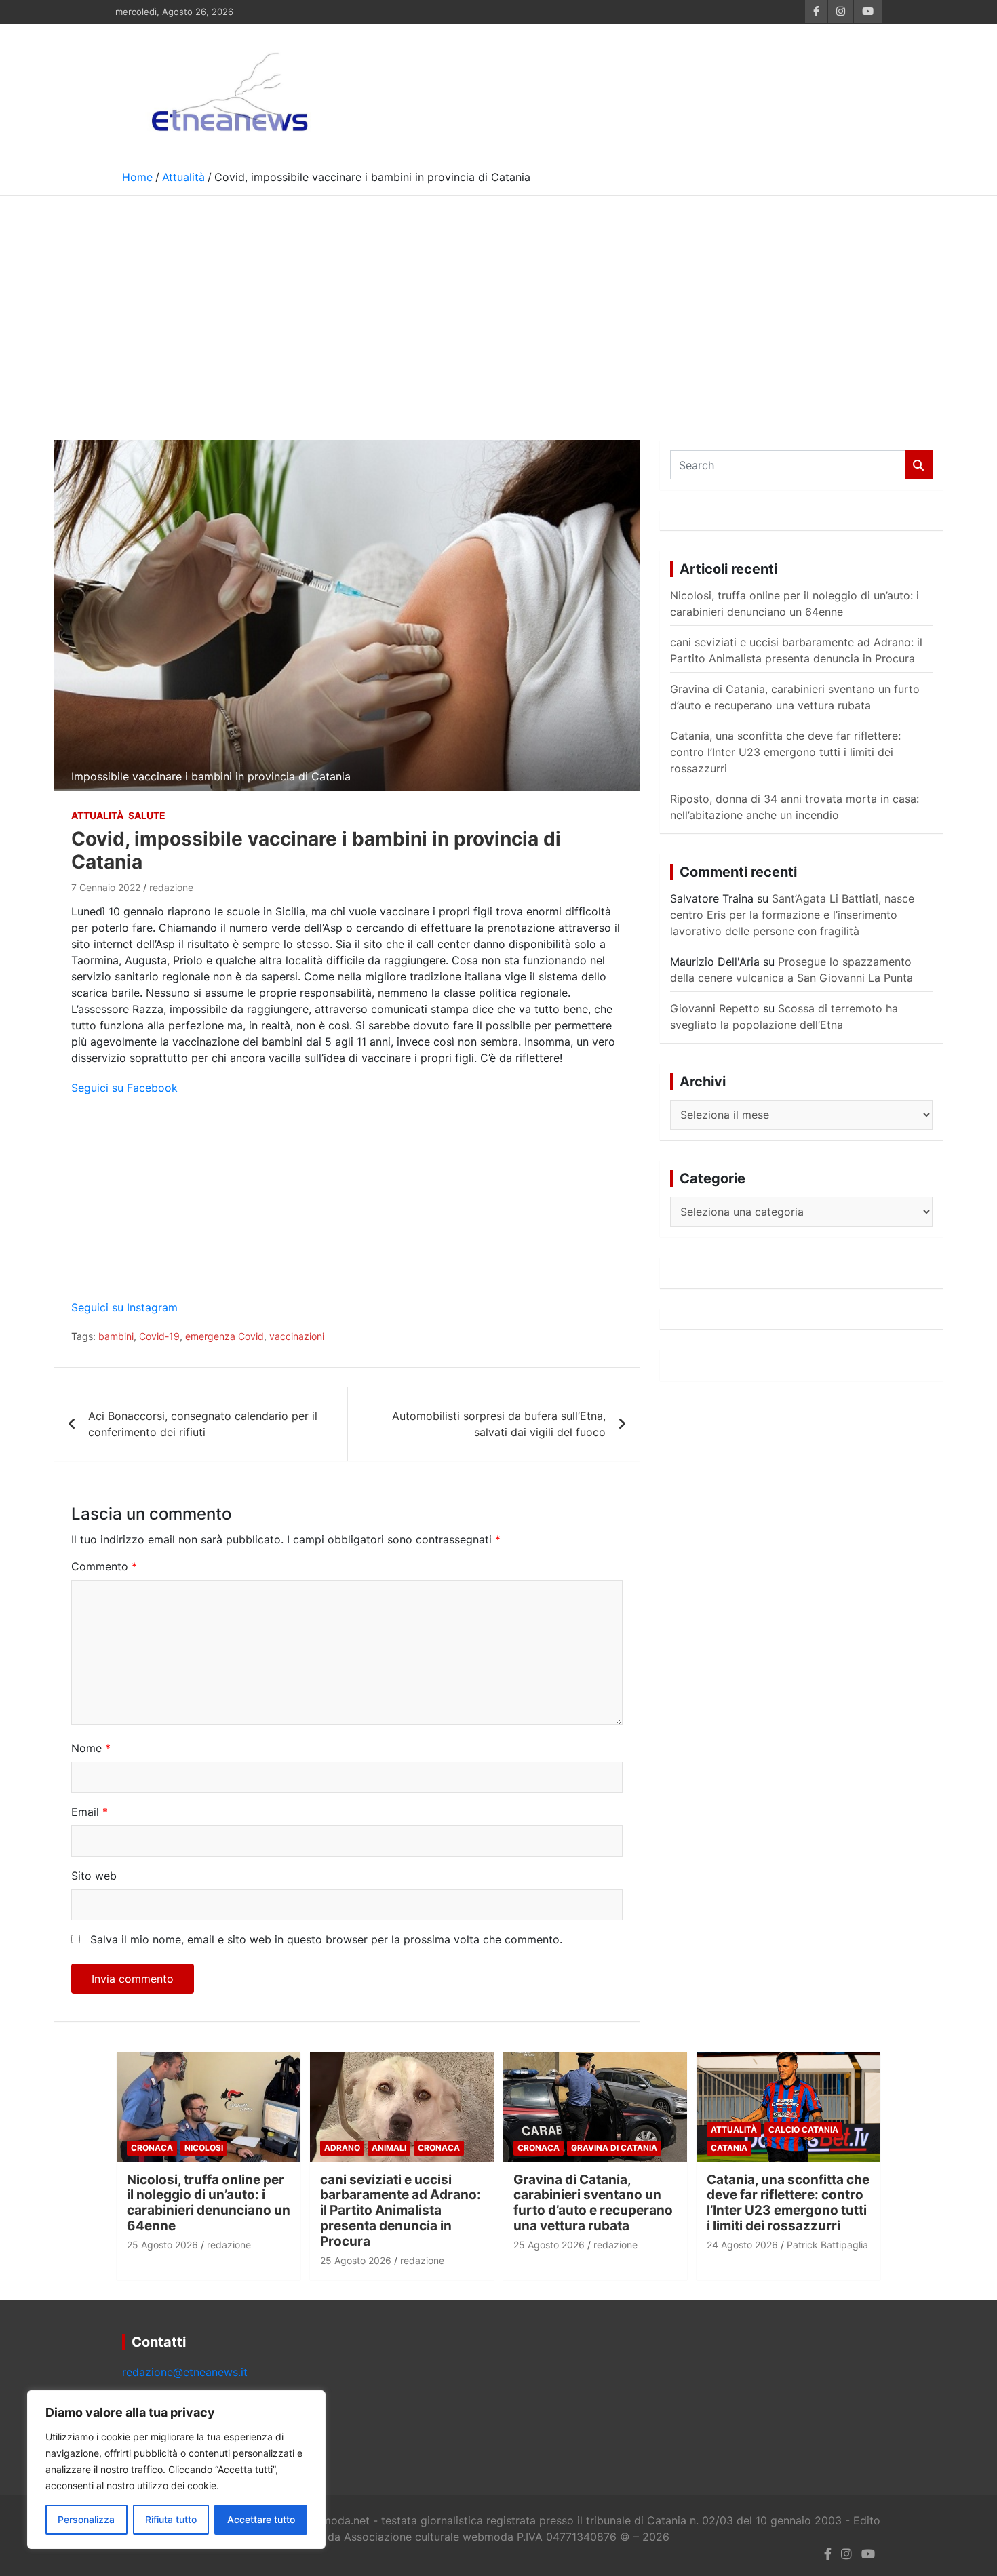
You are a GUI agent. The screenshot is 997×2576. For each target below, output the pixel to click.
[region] (176, 2470)
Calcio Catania (803, 2129)
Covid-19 (159, 1336)
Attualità (97, 815)
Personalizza (86, 2519)
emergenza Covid (224, 1336)
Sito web (94, 1876)
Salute (147, 815)
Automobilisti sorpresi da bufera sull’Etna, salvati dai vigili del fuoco (499, 1424)
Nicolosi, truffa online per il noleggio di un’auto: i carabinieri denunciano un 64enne (209, 2203)
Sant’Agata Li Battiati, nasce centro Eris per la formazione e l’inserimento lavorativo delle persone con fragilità (792, 915)
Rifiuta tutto (171, 2519)
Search (919, 465)
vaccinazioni (297, 1336)
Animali (389, 2148)
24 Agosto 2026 (742, 2245)
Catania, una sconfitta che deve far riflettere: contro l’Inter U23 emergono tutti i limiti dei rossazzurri (785, 752)
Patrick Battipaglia (827, 2245)
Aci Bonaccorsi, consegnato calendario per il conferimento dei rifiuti (203, 1424)
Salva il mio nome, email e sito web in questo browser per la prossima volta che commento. (326, 1939)
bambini (116, 1336)
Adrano (342, 2148)
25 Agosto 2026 (162, 2245)
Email (90, 1812)
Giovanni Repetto (715, 1008)
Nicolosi (204, 2148)
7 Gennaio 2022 (106, 887)
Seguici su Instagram (124, 1307)
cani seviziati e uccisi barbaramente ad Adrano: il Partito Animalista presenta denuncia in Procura (400, 2211)
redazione (171, 887)
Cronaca (152, 2148)
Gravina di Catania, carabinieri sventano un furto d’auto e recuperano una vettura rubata (593, 2203)
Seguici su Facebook (124, 1088)
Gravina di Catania (614, 2148)
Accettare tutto (261, 2519)
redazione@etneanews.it (185, 2372)
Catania (729, 2148)
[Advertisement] (498, 298)
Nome (91, 1748)
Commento (104, 1566)
